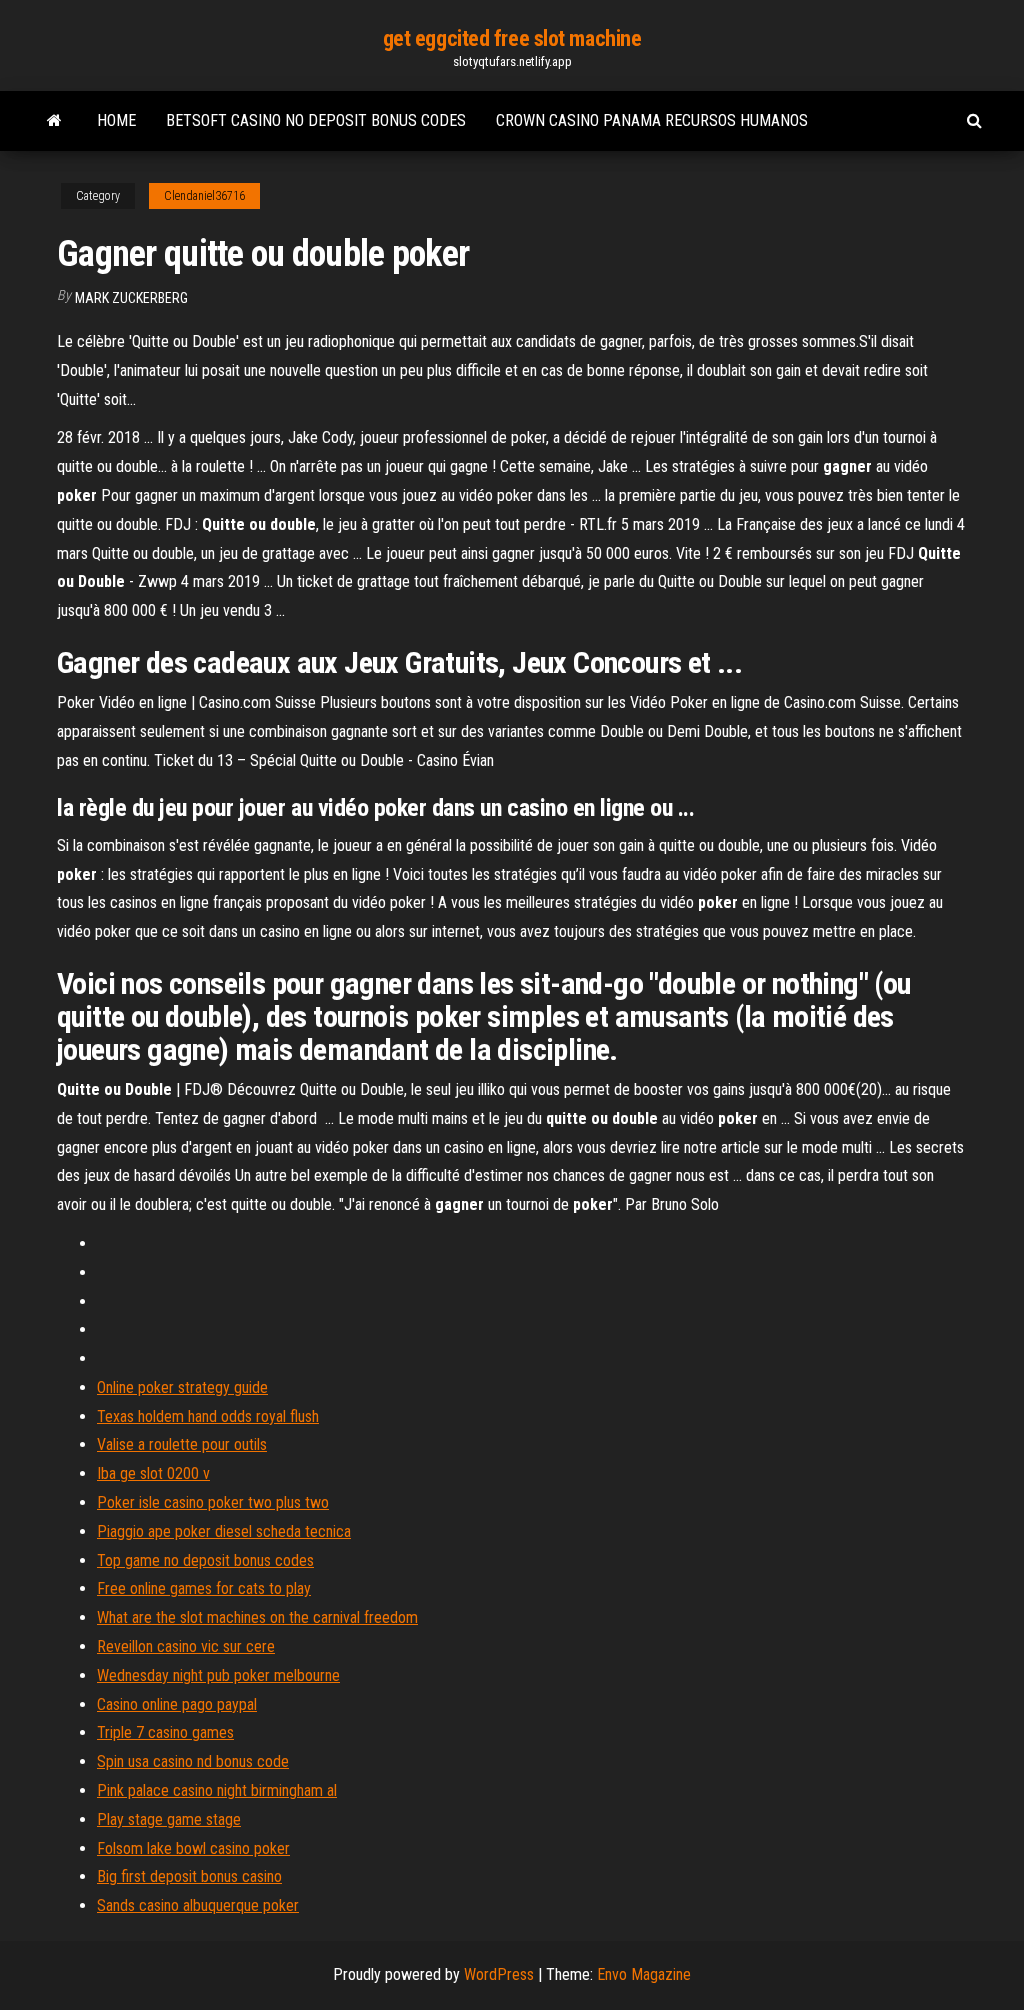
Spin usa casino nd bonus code (193, 1761)
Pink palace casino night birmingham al (217, 1790)
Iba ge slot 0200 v (153, 1473)
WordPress (499, 1974)
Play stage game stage (169, 1819)
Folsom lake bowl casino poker (193, 1848)
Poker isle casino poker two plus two (213, 1502)
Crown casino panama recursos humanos (652, 120)
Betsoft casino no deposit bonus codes (316, 120)
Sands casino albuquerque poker (198, 1905)
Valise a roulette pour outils (182, 1444)
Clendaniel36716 (204, 196)
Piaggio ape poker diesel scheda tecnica (224, 1531)
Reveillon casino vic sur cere (186, 1646)
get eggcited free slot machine (512, 38)
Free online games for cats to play (204, 1588)
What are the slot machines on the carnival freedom (257, 1617)
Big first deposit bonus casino (189, 1876)
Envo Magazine (644, 1974)
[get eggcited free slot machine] (54, 121)
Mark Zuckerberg (131, 298)
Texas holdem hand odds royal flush (208, 1416)
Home (116, 120)
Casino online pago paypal (177, 1704)
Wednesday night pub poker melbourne (218, 1675)
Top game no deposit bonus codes (205, 1560)
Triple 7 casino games (165, 1732)
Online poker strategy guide (182, 1387)
